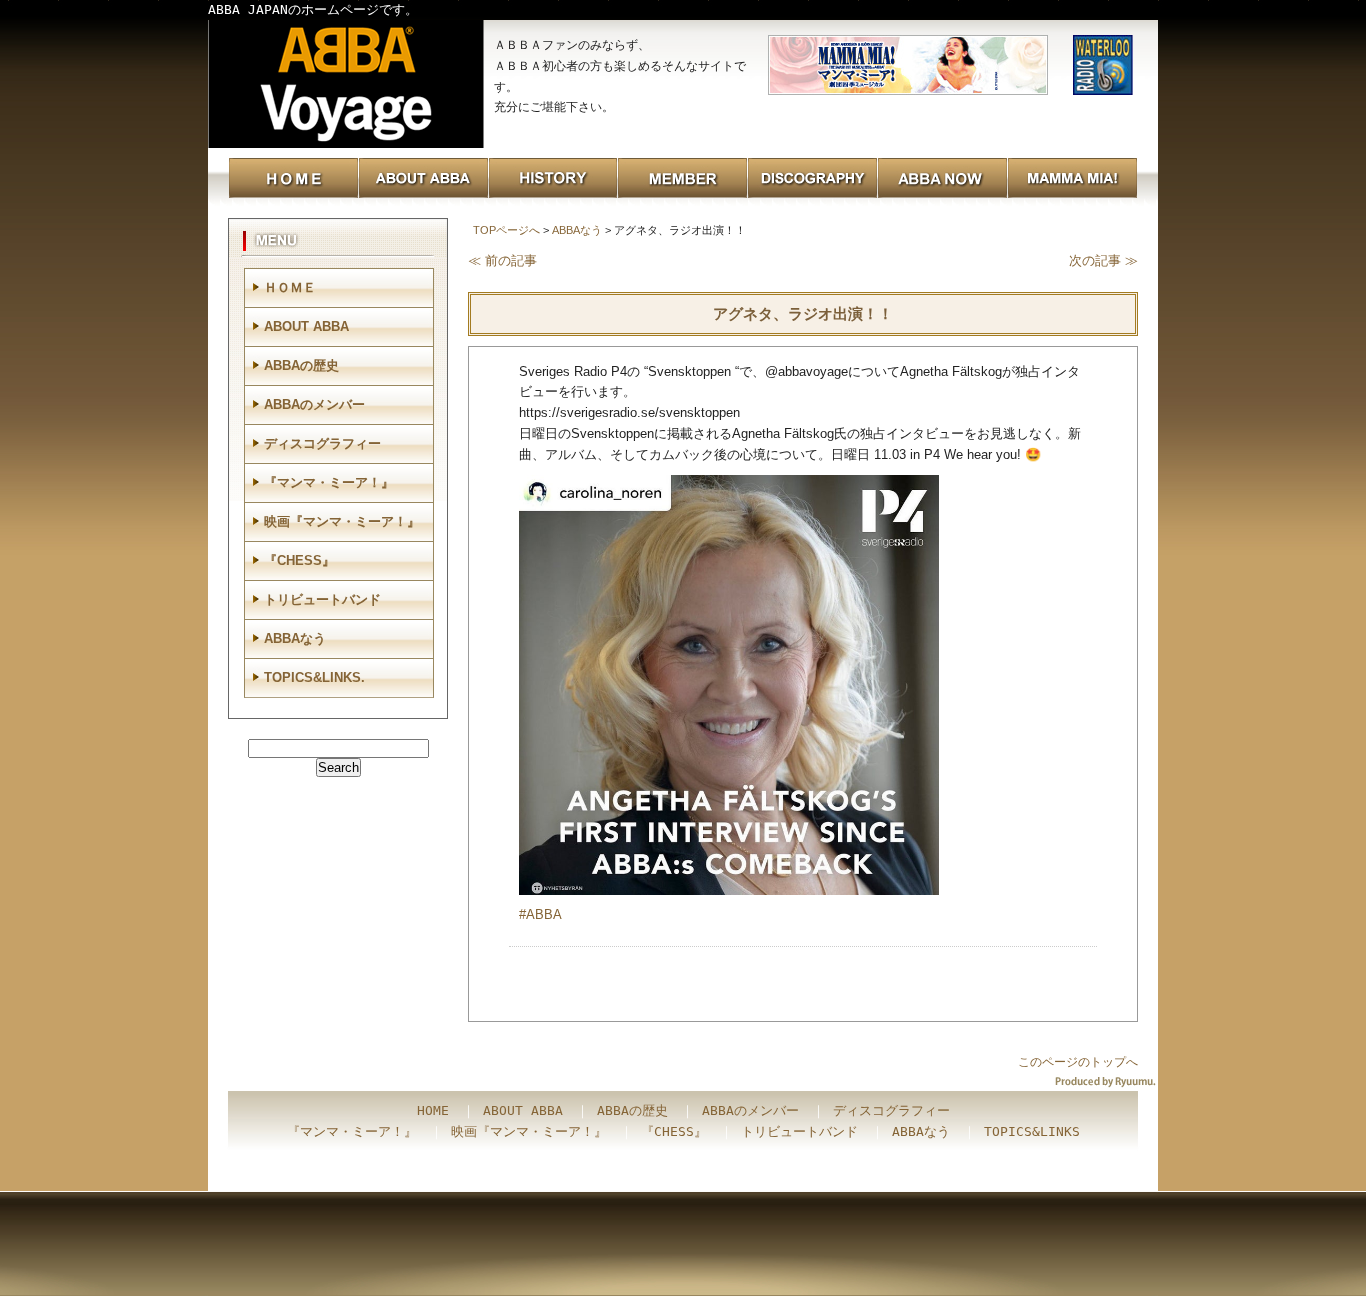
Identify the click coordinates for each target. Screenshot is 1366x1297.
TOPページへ (506, 230)
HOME (433, 1110)
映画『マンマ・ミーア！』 (342, 521)
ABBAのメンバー (314, 404)
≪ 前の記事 (502, 260)
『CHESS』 (299, 560)
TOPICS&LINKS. (314, 677)
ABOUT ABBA (306, 326)
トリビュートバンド (322, 599)
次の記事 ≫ (1103, 260)
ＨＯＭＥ (290, 287)
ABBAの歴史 (301, 365)
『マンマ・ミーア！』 (329, 482)
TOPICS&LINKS (1032, 1131)
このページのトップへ (1078, 1062)
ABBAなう (577, 230)
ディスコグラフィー (322, 443)
